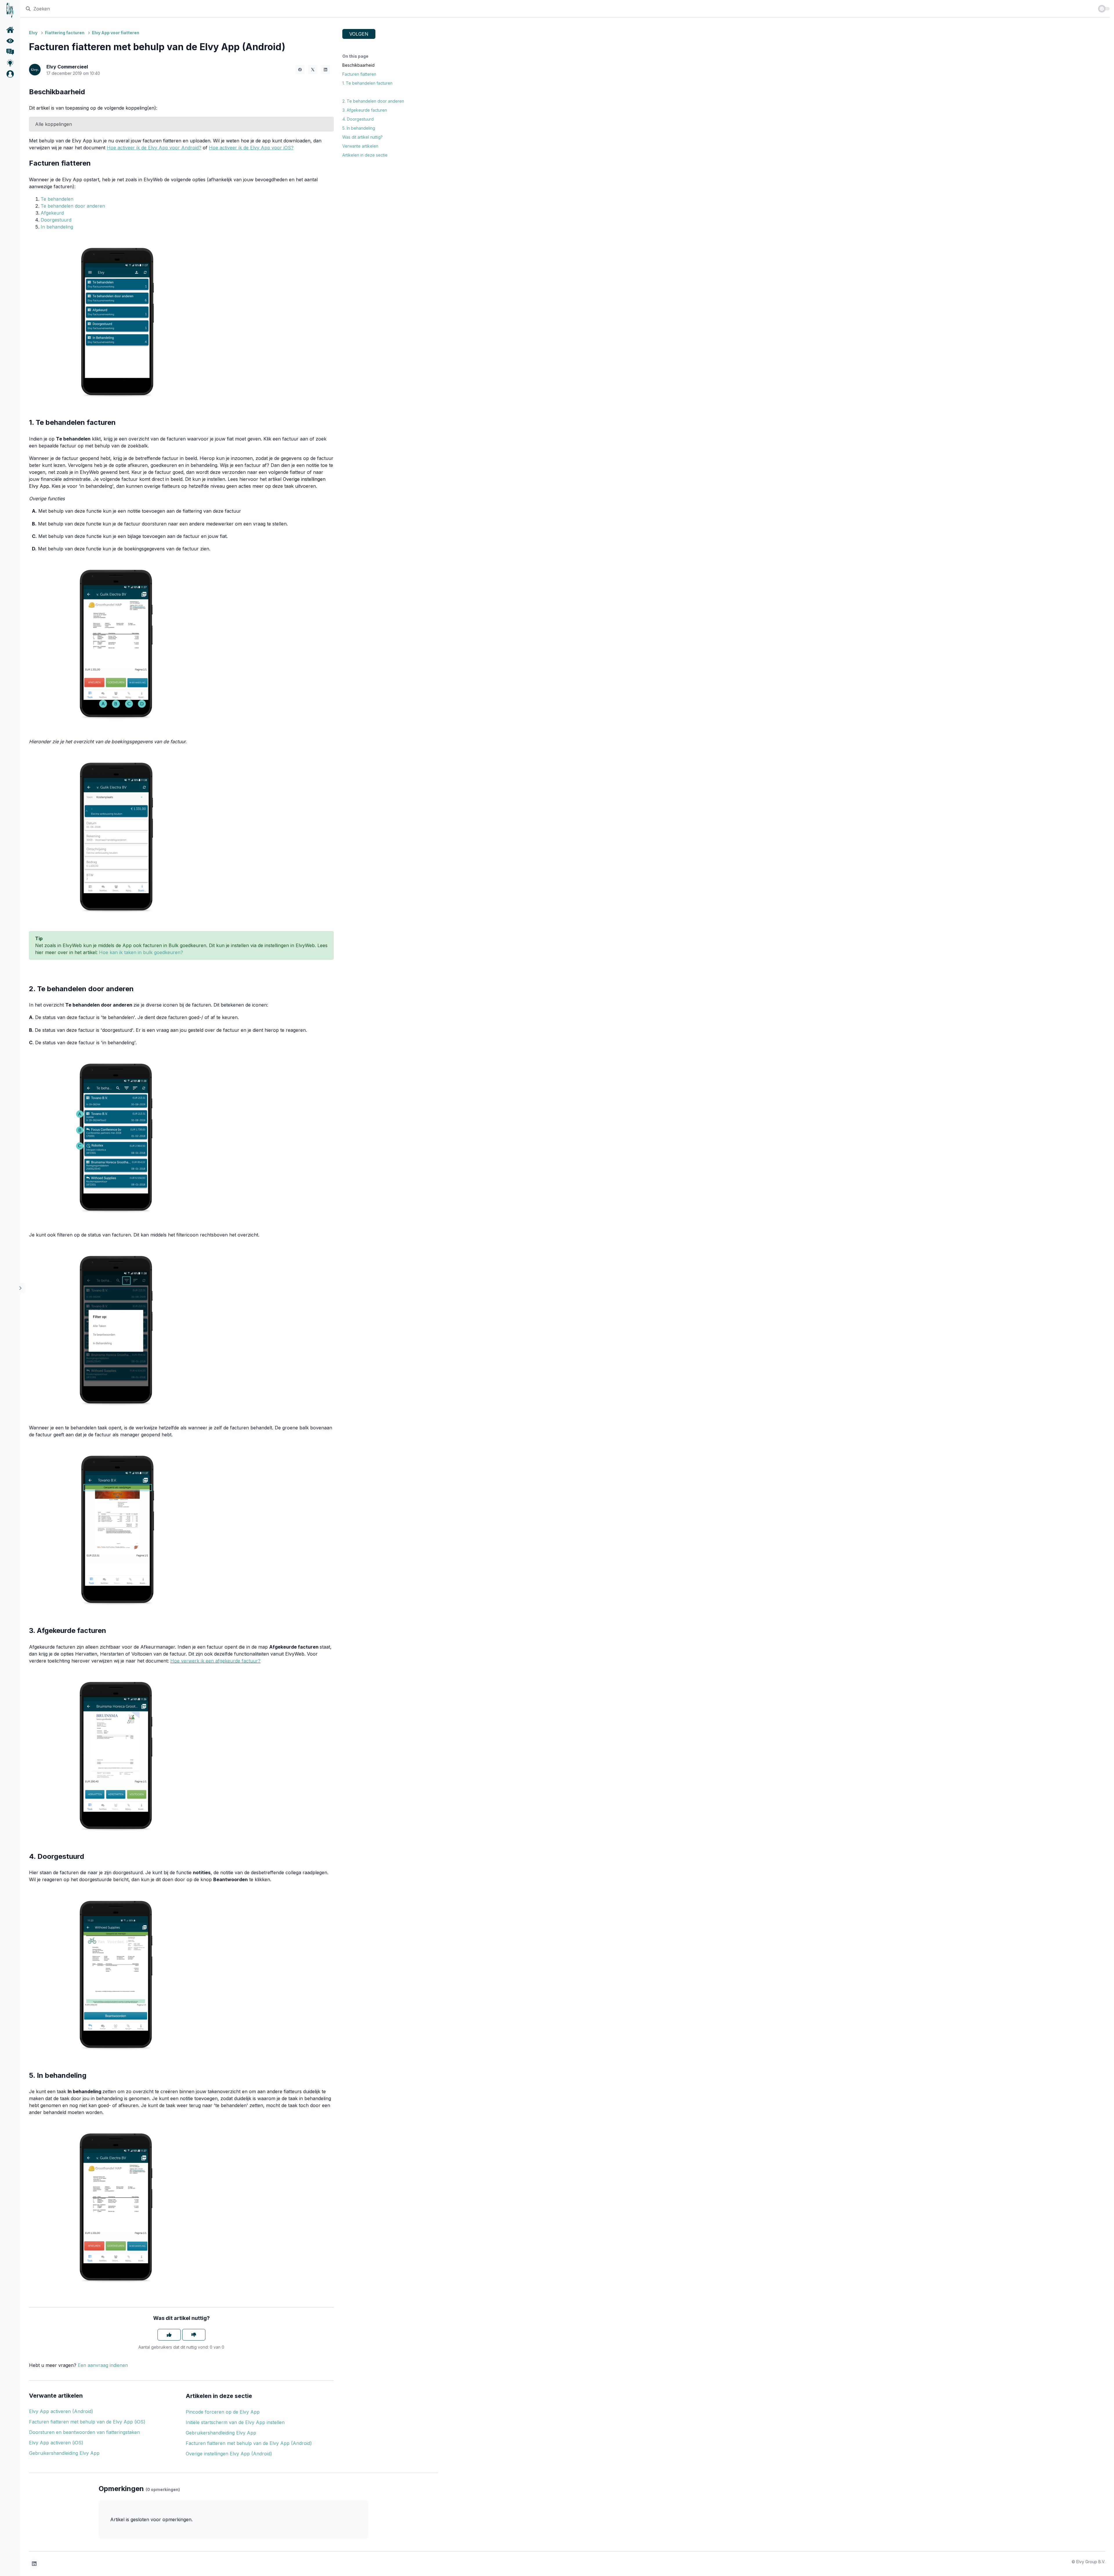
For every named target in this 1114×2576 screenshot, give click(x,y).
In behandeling (57, 227)
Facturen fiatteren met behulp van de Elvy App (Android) (249, 2443)
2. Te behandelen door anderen (373, 101)
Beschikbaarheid (358, 65)
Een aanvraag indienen (103, 2365)
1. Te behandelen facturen (367, 83)
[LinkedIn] (325, 70)
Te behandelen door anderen (73, 206)
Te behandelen (57, 199)
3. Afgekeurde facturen (365, 110)
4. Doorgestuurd (358, 119)
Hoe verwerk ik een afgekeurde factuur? (215, 1661)
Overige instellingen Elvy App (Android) (229, 2454)
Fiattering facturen (65, 33)
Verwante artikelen (360, 146)
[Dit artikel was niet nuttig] (194, 2335)
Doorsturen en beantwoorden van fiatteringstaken (84, 2432)
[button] (10, 74)
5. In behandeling (359, 128)
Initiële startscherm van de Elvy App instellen (235, 2422)
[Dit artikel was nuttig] (169, 2335)
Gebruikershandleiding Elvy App (64, 2453)
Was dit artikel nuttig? (362, 137)
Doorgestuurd (56, 220)
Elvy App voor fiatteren (116, 33)
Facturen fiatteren (359, 74)
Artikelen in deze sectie (365, 155)
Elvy (33, 33)
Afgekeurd (52, 213)
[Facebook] (300, 70)
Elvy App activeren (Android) (61, 2411)
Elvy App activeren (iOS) (56, 2443)
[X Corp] (313, 70)
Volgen (359, 34)
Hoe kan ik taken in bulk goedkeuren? (141, 952)
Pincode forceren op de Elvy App (223, 2412)
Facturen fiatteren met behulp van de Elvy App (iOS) (87, 2422)
